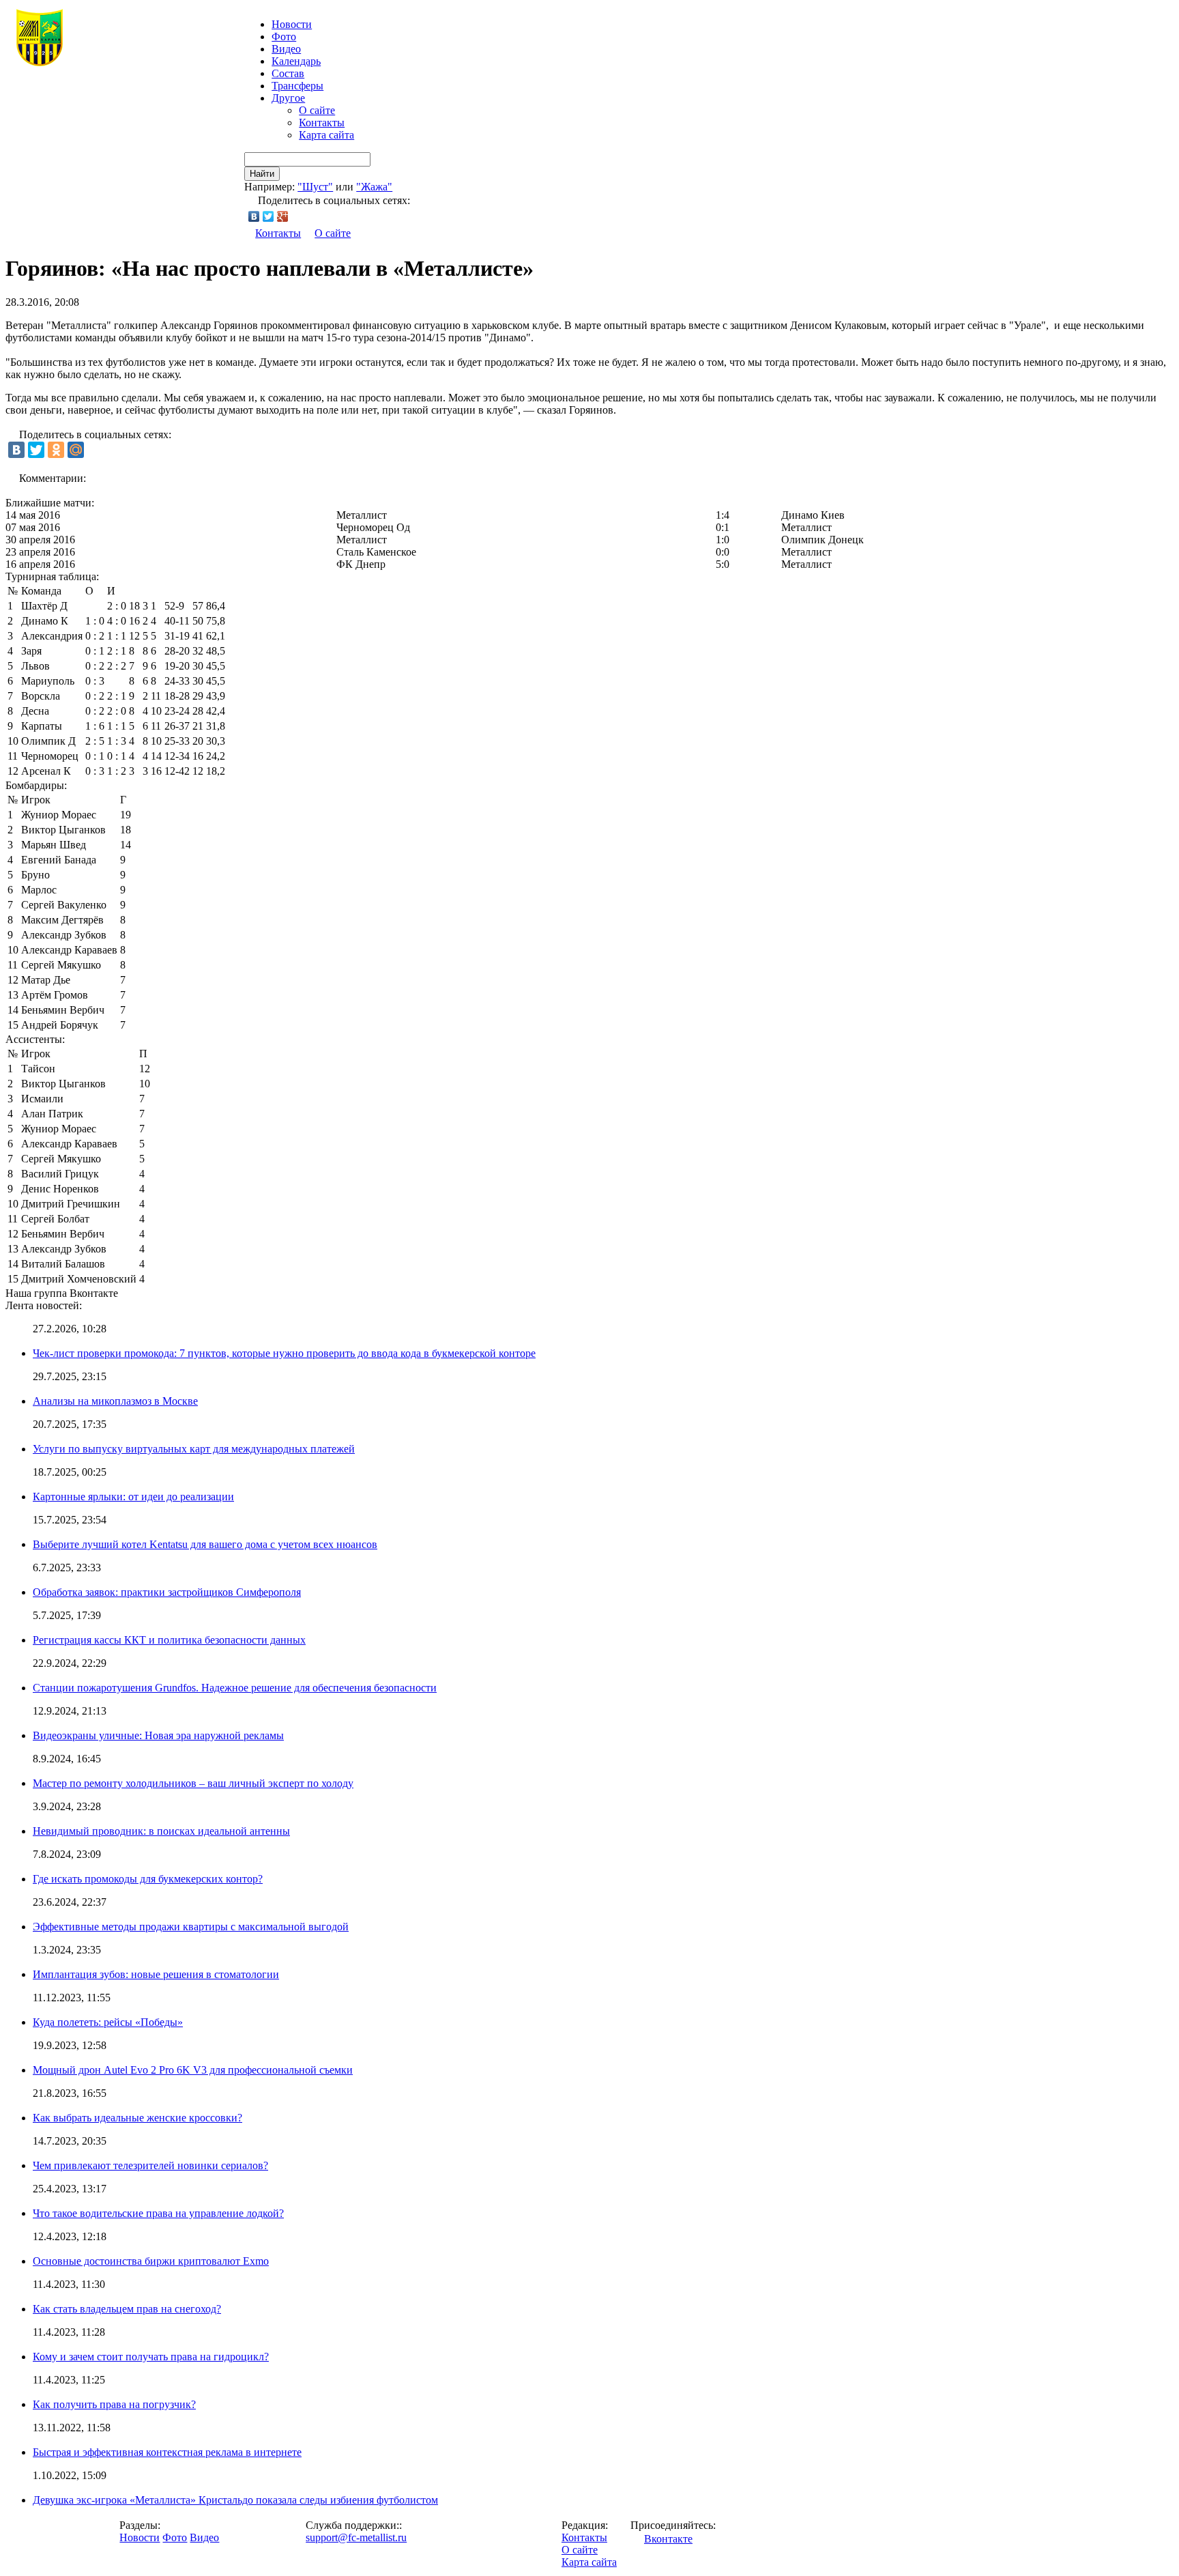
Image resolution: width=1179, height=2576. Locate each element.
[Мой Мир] (76, 450)
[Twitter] (268, 216)
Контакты (322, 123)
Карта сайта (326, 135)
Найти (262, 174)
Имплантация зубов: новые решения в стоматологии (156, 1974)
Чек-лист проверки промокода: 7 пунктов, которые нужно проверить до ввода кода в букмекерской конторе (284, 1353)
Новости (140, 2537)
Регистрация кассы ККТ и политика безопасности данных (169, 1640)
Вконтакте (668, 2539)
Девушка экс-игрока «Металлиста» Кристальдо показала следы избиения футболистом (235, 2500)
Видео (286, 49)
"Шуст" (315, 187)
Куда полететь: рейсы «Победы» (108, 2022)
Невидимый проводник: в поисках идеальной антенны (161, 1831)
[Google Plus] (283, 216)
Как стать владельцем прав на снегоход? (127, 2309)
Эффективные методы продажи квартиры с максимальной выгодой (191, 1927)
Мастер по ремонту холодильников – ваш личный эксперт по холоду (193, 1783)
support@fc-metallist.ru (356, 2537)
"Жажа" (374, 187)
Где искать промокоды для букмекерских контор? (148, 1879)
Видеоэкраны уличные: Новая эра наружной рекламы (158, 1735)
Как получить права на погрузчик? (114, 2404)
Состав (288, 73)
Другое (288, 98)
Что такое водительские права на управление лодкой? (158, 2213)
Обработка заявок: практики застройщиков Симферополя (167, 1592)
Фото (284, 37)
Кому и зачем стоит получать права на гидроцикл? (151, 2357)
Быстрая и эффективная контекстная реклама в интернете (167, 2452)
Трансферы (297, 86)
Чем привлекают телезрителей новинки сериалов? (150, 2165)
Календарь (296, 61)
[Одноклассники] (56, 450)
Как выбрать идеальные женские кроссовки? (137, 2118)
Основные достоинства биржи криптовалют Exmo (151, 2261)
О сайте (317, 110)
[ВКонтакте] (254, 216)
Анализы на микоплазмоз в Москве (115, 1401)
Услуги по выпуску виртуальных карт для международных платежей (194, 1449)
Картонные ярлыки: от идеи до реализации (133, 1497)
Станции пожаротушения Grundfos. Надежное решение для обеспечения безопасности (235, 1688)
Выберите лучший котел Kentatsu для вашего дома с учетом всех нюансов (205, 1544)
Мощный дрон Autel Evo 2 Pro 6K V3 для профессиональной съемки (193, 2070)
